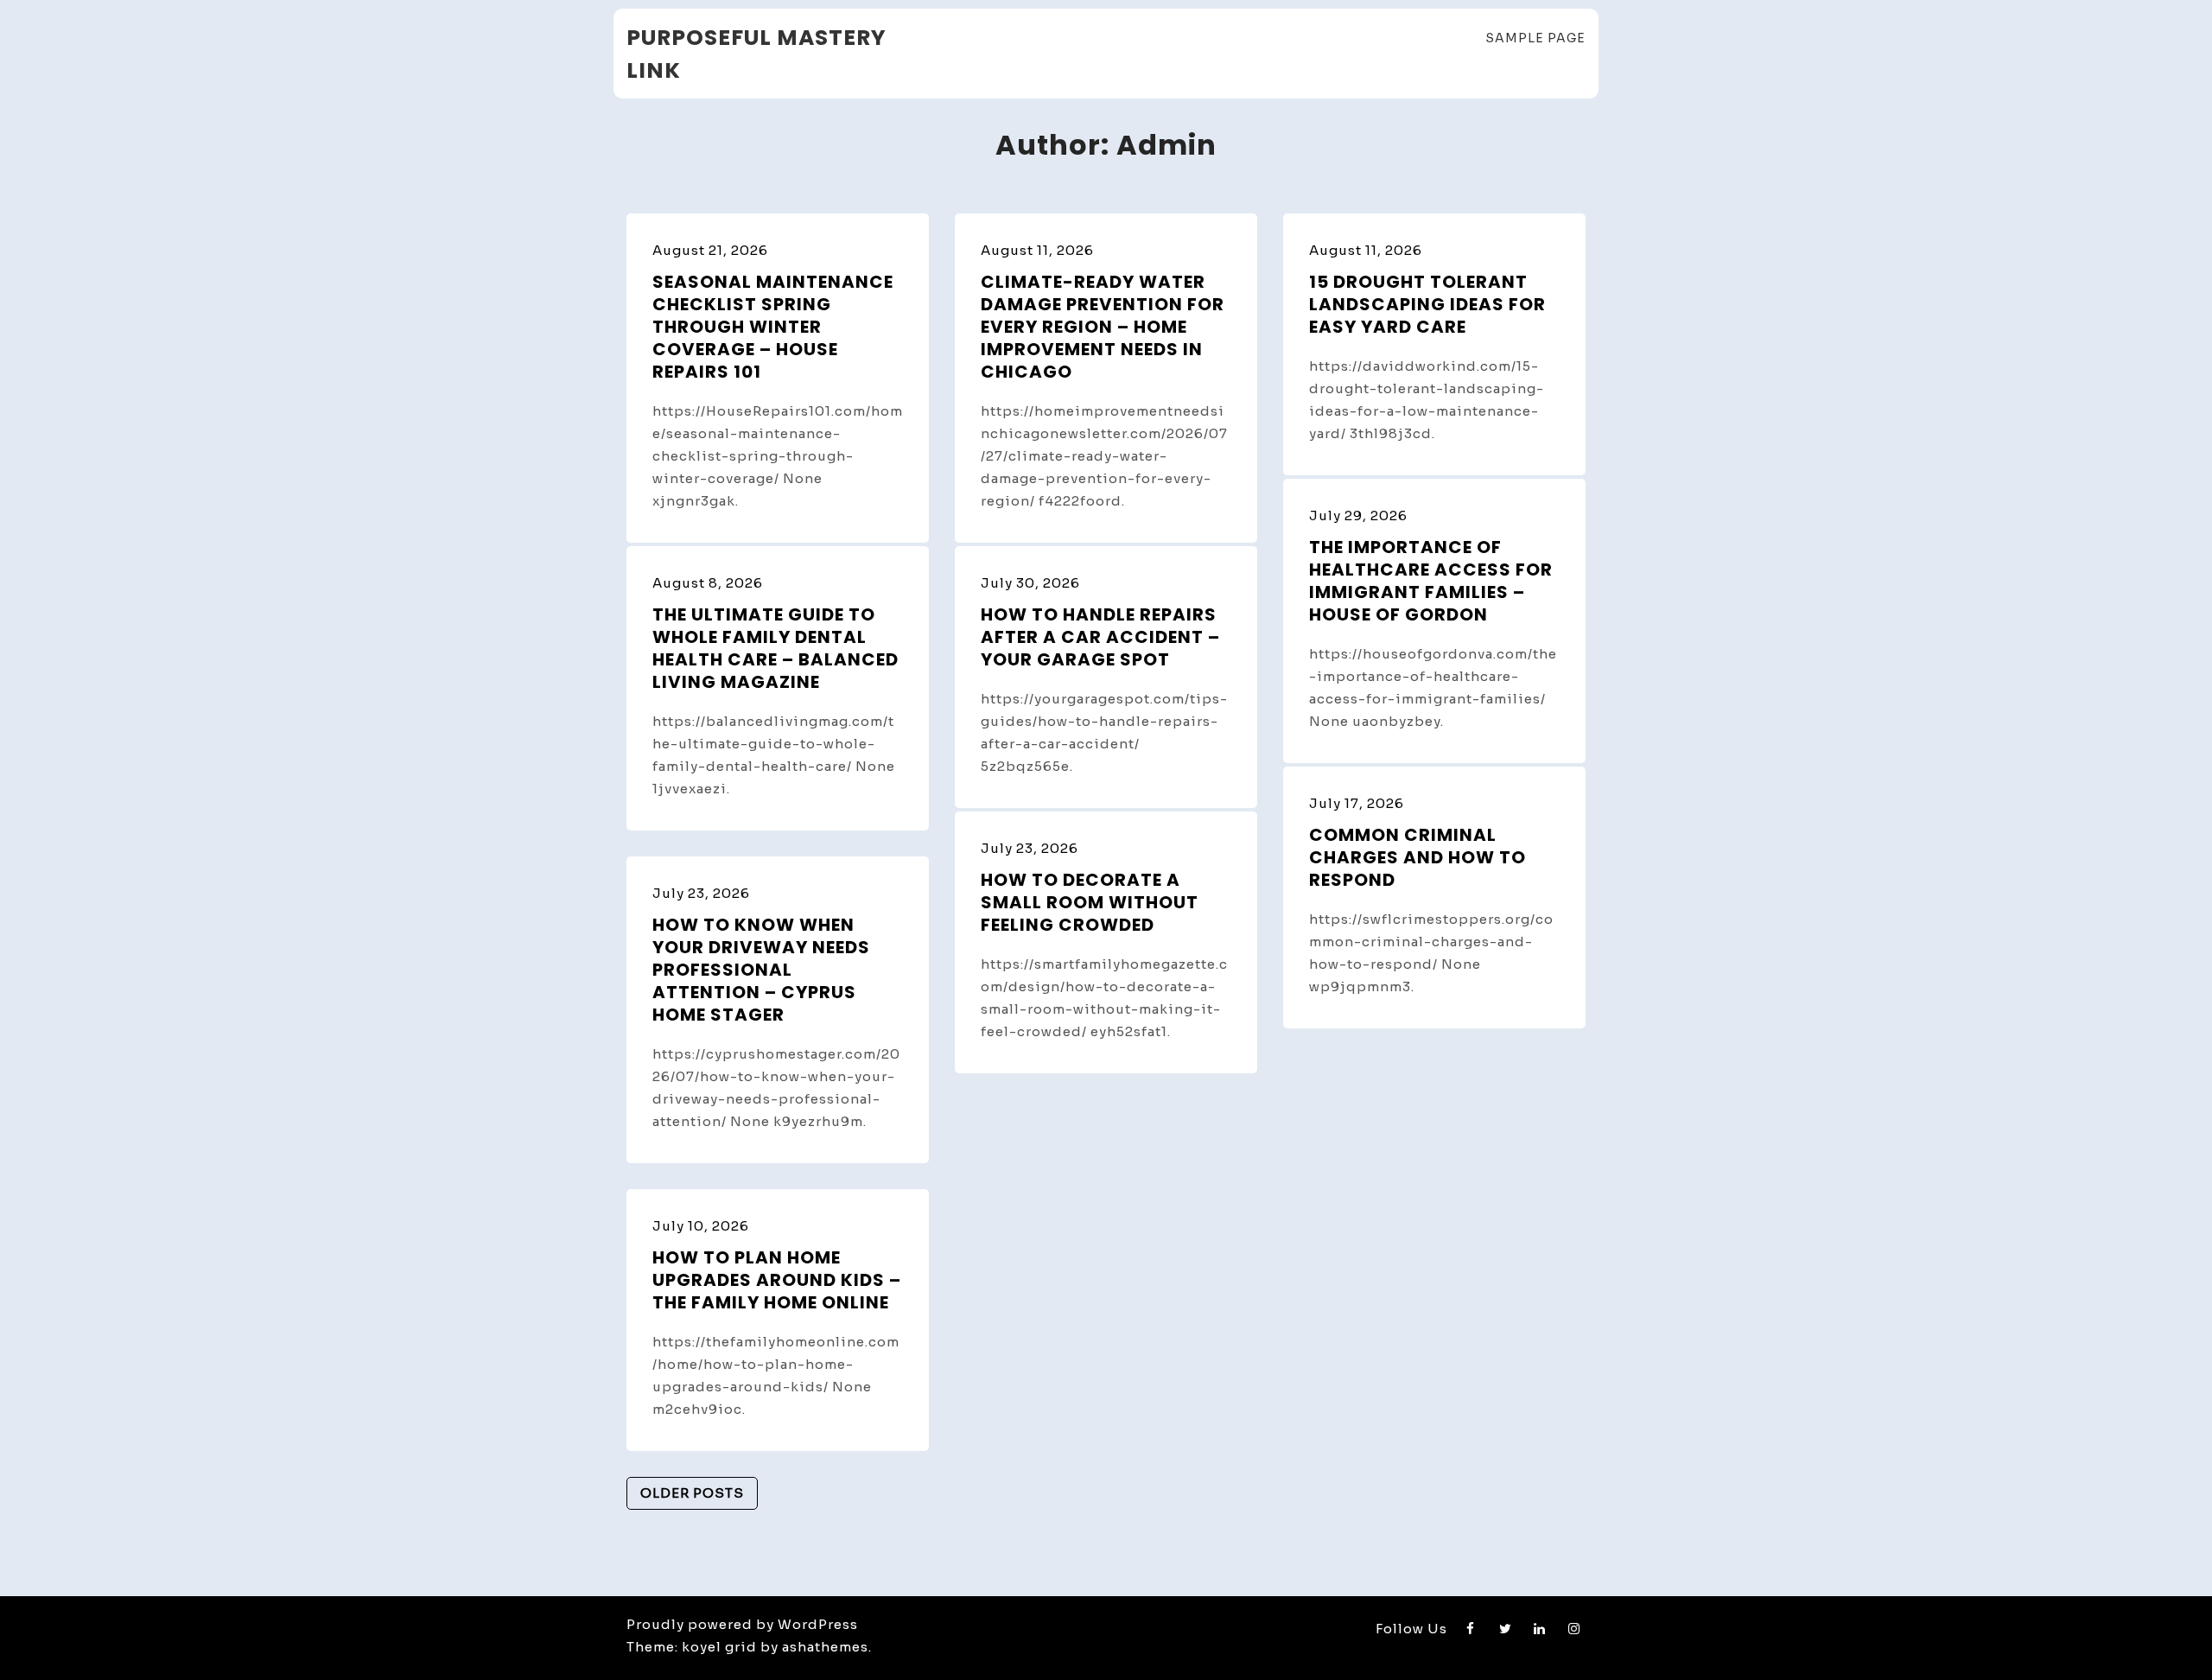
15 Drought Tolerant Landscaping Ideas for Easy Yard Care (1427, 304)
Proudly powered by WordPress (742, 1624)
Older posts (692, 1493)
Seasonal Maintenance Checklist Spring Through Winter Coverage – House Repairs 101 (773, 327)
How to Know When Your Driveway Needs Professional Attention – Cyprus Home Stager (761, 970)
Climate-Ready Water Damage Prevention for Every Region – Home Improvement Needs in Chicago (1103, 327)
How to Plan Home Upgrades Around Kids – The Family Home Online (777, 1280)
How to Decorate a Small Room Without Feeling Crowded (1090, 902)
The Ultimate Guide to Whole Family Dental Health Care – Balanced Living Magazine (775, 648)
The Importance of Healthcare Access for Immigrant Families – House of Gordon (1431, 581)
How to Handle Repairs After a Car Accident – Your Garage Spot (1100, 637)
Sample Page (1535, 38)
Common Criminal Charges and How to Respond (1417, 857)
